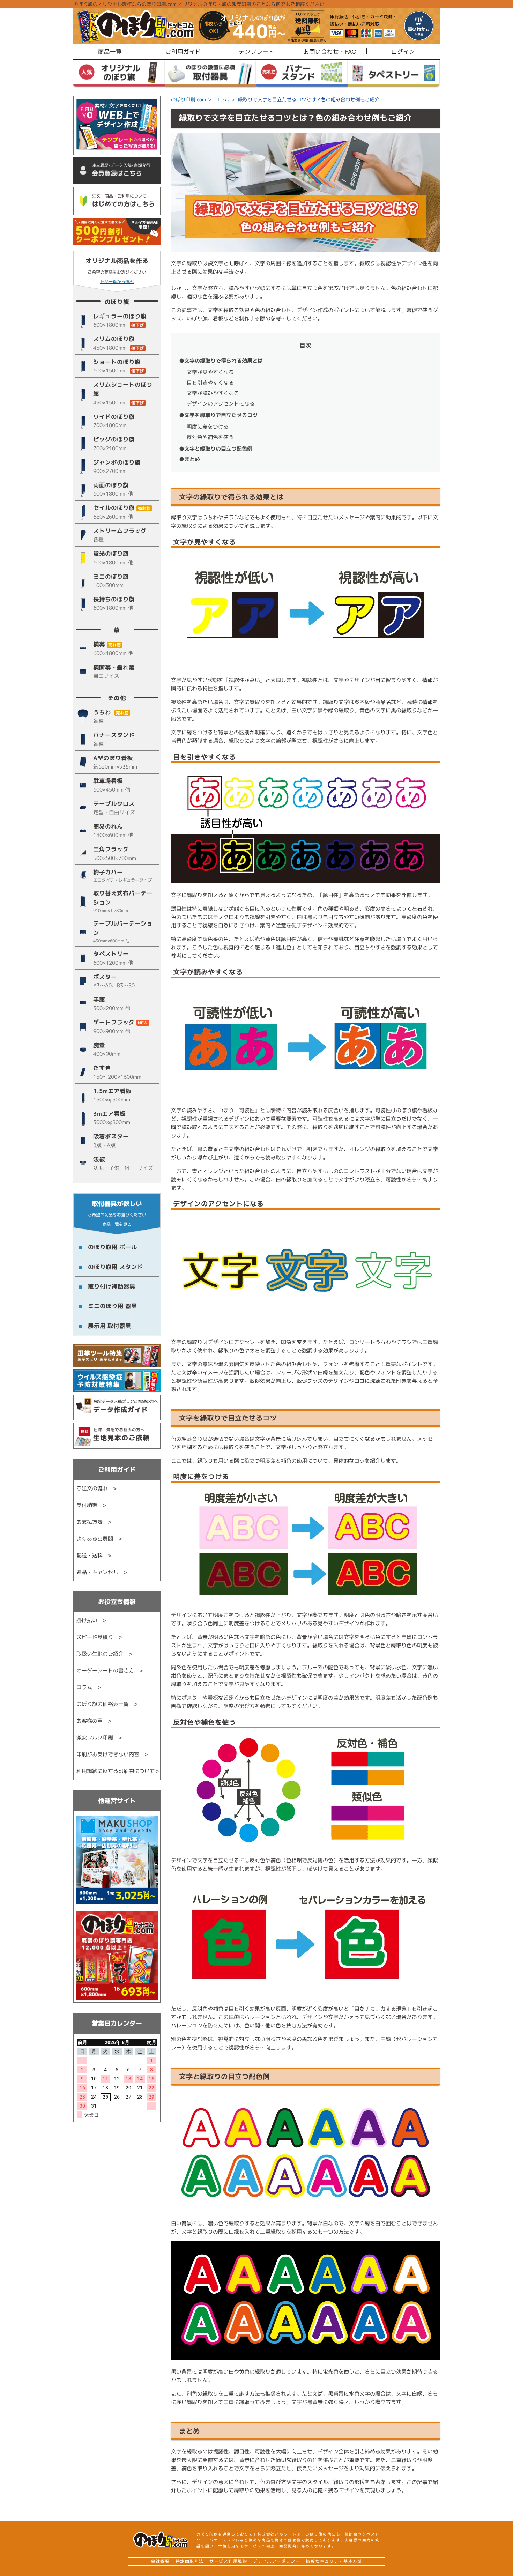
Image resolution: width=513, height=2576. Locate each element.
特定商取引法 (190, 2561)
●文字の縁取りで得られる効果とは (221, 361)
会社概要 (160, 2561)
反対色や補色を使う (210, 437)
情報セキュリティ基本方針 (334, 2561)
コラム (222, 99)
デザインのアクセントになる (221, 404)
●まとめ (189, 459)
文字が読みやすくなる (213, 393)
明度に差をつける (208, 427)
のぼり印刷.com (188, 99)
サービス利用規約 (228, 2561)
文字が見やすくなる (210, 372)
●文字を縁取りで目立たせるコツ (218, 415)
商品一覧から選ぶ (117, 281)
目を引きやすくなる (210, 383)
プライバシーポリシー (277, 2561)
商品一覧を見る (117, 1224)
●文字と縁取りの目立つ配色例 (216, 449)
